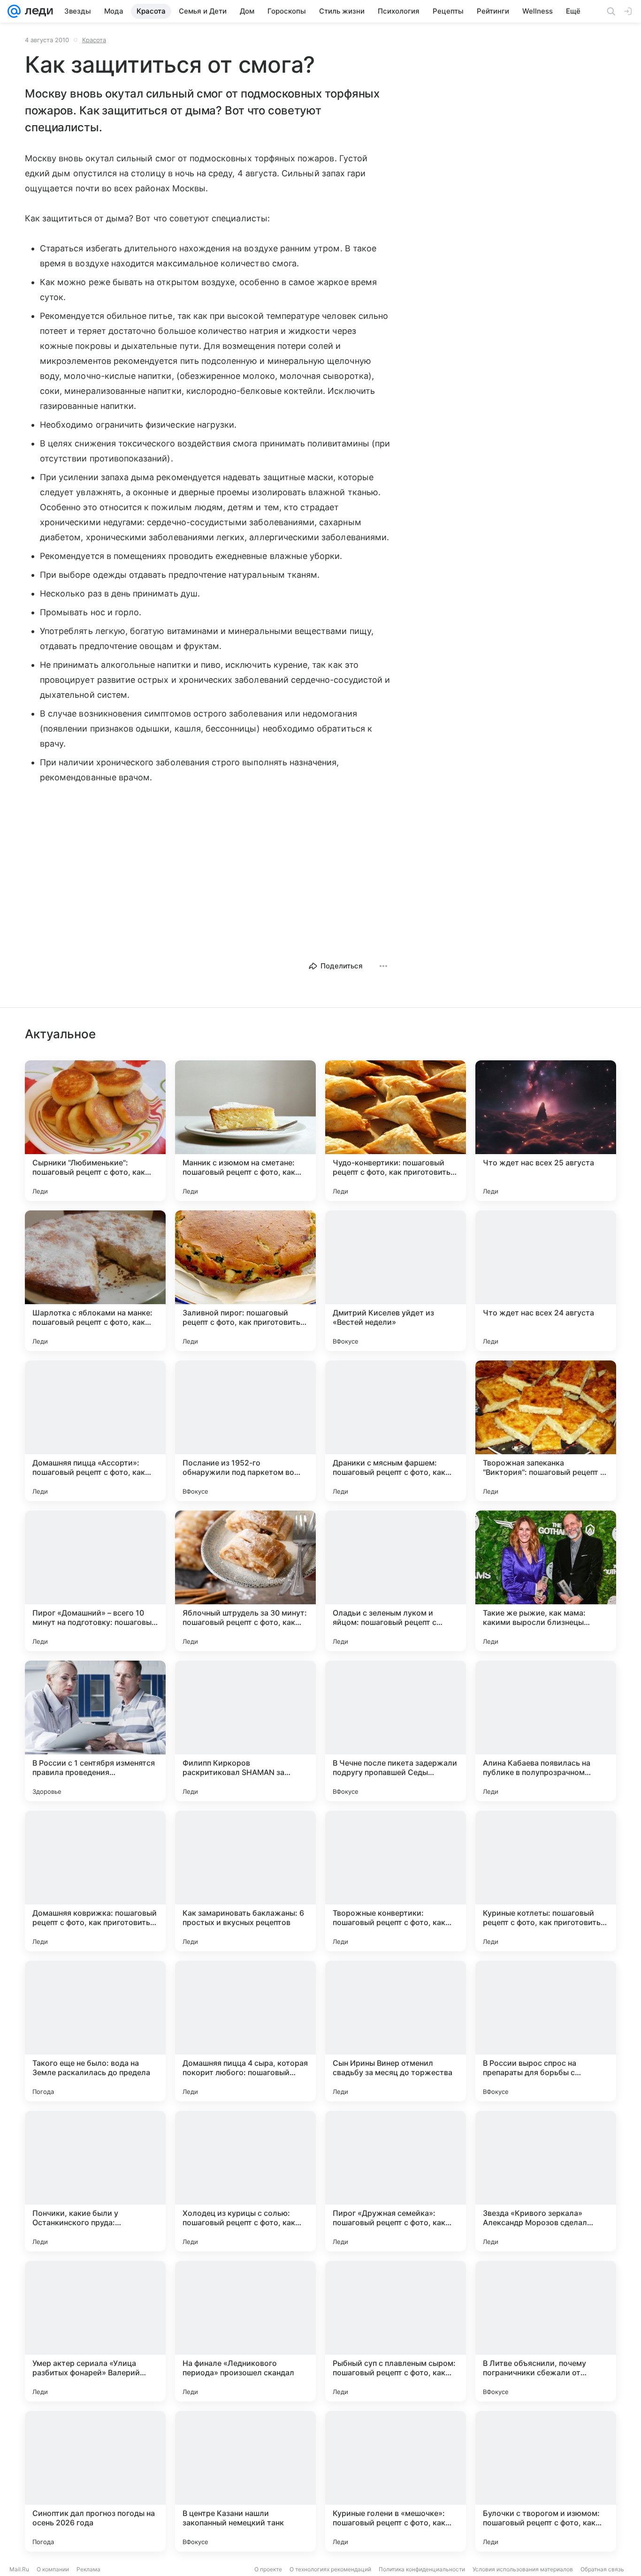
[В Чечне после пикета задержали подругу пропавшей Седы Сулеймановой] (396, 1731)
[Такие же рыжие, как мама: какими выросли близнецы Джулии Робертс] (546, 1581)
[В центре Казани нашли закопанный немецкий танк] (245, 2481)
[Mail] (14, 11)
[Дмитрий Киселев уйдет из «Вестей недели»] (396, 1281)
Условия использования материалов (523, 2569)
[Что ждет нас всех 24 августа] (546, 1281)
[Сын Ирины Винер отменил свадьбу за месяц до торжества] (396, 2031)
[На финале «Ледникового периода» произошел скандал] (245, 2331)
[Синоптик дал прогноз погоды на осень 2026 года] (95, 2481)
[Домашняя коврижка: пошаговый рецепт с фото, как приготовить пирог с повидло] (95, 1881)
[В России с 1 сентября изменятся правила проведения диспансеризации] (95, 1731)
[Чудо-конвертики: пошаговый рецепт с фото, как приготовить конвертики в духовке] (396, 1131)
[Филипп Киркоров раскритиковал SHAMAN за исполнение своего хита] (245, 1731)
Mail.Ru (19, 2569)
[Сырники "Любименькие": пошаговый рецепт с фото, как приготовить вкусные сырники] (95, 1131)
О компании (53, 2569)
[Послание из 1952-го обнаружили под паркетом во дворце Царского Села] (245, 1431)
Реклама (88, 2569)
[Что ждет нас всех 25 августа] (546, 1131)
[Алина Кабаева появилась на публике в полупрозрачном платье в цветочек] (546, 1731)
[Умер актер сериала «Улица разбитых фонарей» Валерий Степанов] (95, 2331)
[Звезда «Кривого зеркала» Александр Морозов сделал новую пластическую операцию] (546, 2181)
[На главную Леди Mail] (37, 11)
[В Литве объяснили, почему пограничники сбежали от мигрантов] (546, 2331)
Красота (94, 40)
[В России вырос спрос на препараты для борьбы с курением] (546, 2031)
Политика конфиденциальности (422, 2569)
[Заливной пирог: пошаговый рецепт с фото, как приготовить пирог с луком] (245, 1281)
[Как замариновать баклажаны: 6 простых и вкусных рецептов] (245, 1881)
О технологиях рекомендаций (330, 2569)
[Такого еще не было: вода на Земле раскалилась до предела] (95, 2031)
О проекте (268, 2569)
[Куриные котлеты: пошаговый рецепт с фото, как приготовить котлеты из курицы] (546, 1881)
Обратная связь (602, 2569)
